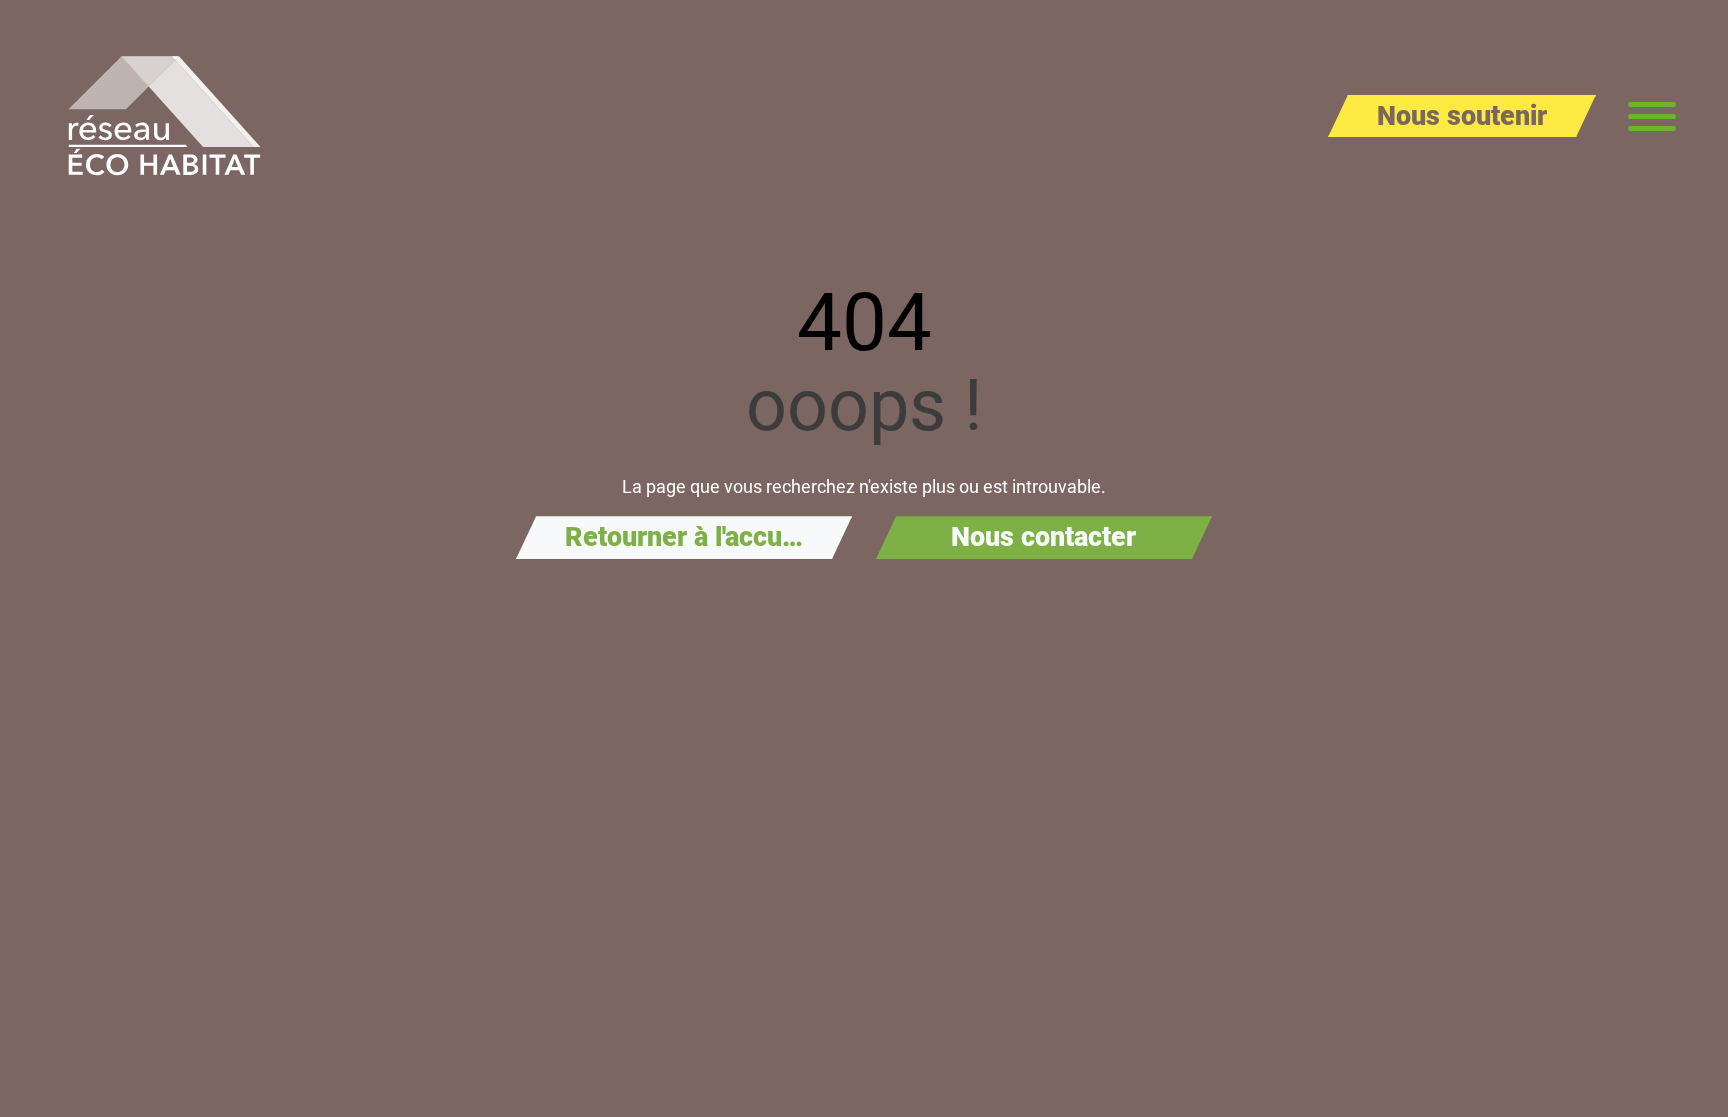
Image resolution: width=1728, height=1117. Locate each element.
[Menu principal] (1652, 116)
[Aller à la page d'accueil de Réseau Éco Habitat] (164, 116)
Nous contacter (1043, 537)
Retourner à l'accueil (688, 537)
